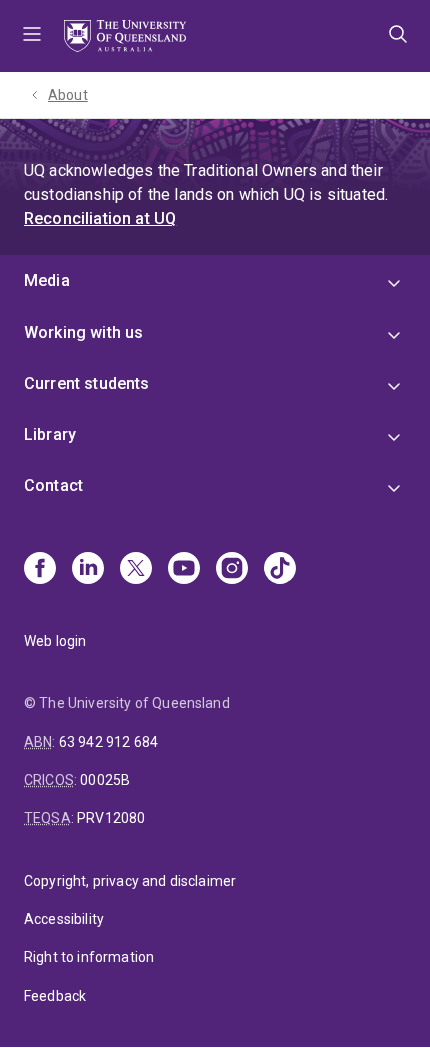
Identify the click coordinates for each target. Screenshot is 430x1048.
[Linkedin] (88, 570)
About (68, 95)
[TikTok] (280, 570)
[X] (136, 570)
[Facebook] (40, 570)
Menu (32, 36)
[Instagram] (232, 570)
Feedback (55, 996)
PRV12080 (111, 818)
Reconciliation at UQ (100, 218)
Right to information (89, 957)
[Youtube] (184, 570)
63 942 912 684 (108, 742)
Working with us (83, 332)
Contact (53, 485)
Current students (87, 383)
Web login (55, 641)
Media (47, 280)
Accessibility (64, 919)
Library (50, 434)
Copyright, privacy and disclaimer (130, 881)
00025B (105, 780)
